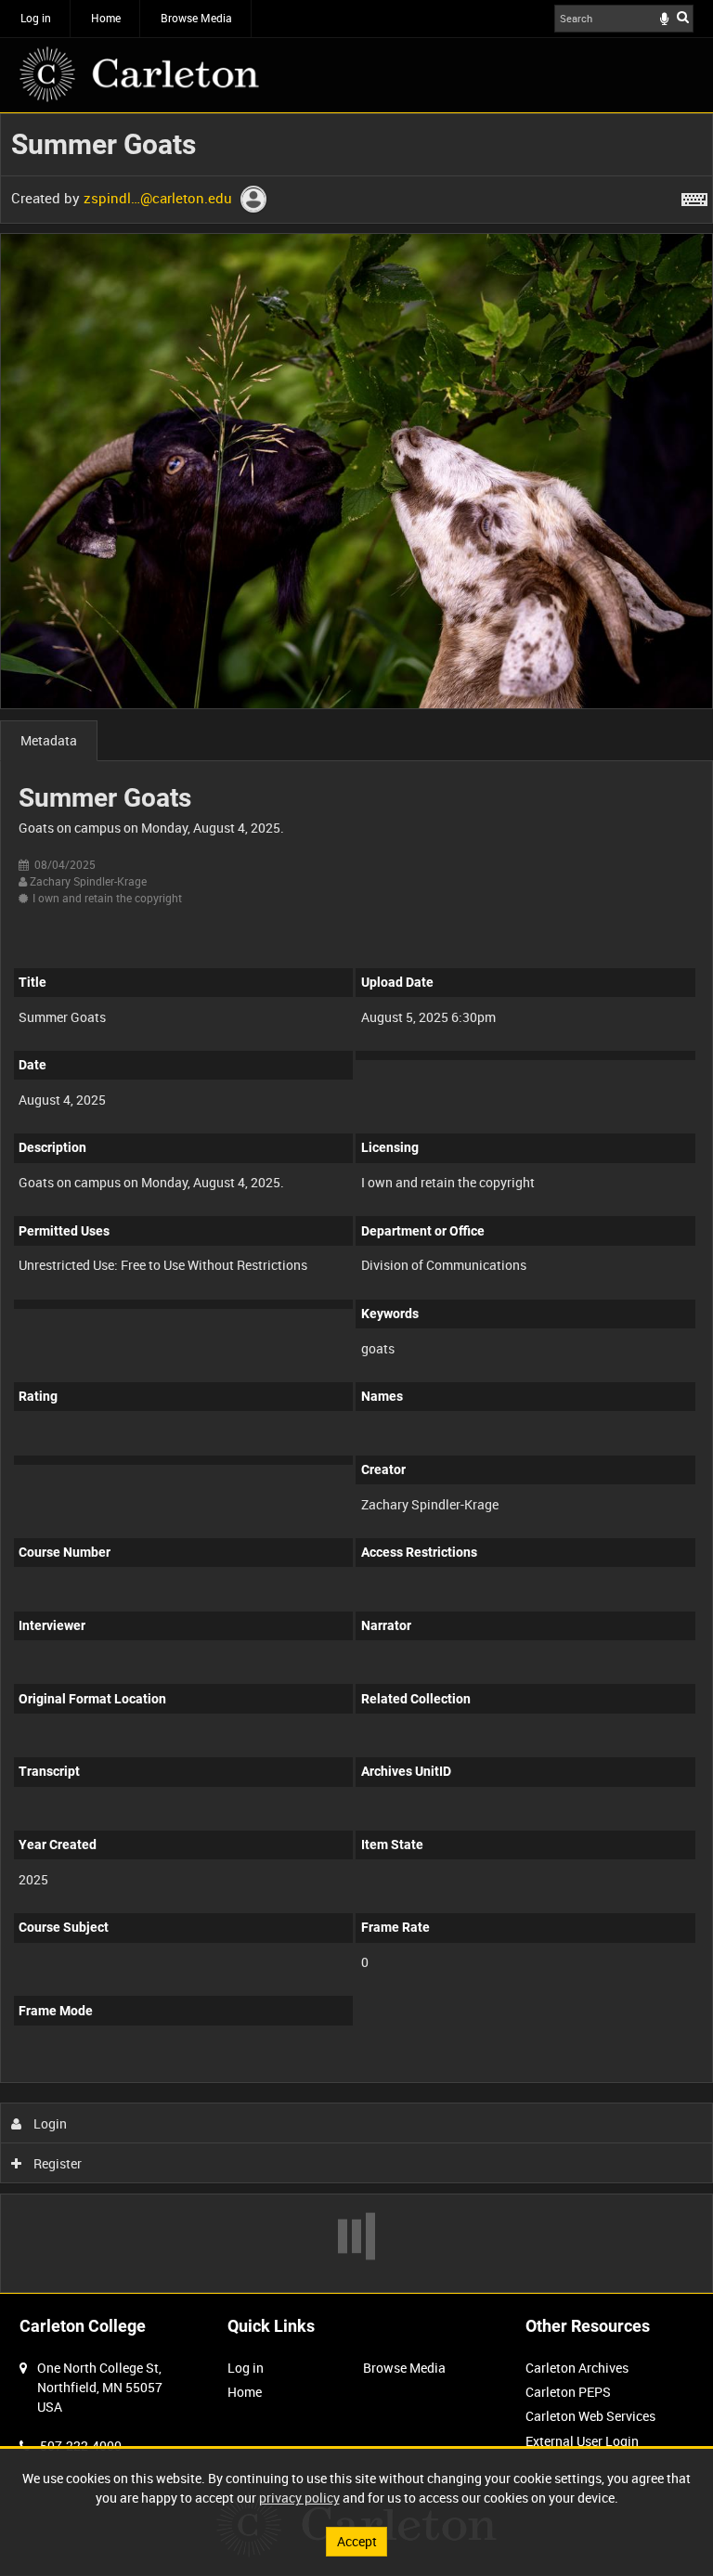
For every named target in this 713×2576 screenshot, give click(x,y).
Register (56, 2163)
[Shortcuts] (694, 196)
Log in (36, 18)
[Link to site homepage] (139, 74)
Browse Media (196, 18)
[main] (356, 1203)
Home (106, 18)
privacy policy (299, 2498)
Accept (357, 2541)
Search (683, 17)
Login (49, 2123)
